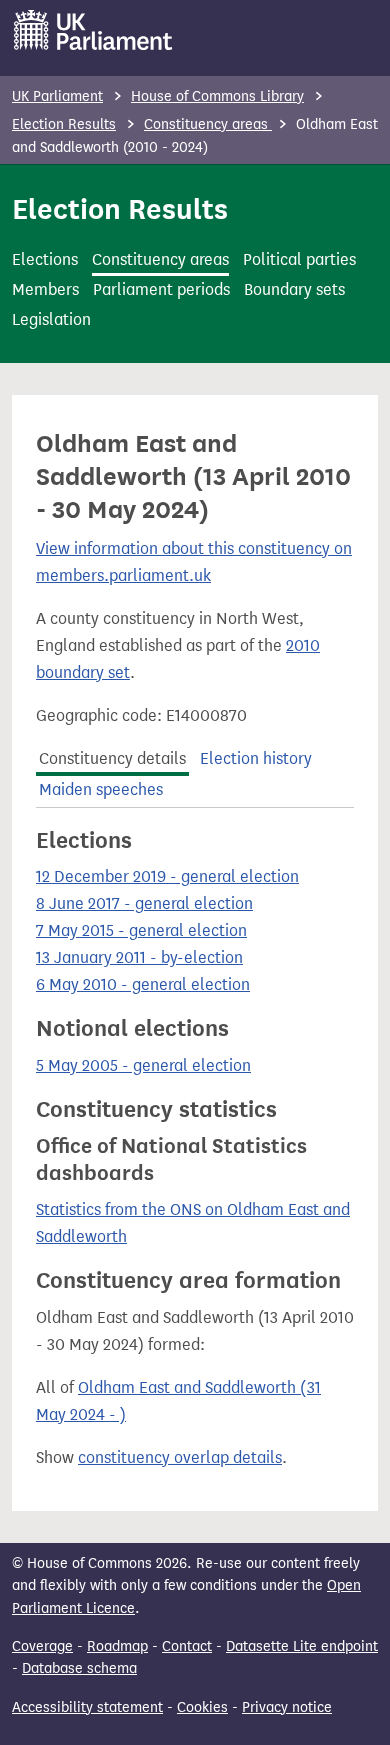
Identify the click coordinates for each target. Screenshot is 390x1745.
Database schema (79, 1668)
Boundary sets (294, 289)
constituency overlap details (180, 1457)
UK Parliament (57, 96)
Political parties (299, 259)
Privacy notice (287, 1707)
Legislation (51, 319)
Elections (45, 259)
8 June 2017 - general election (144, 903)
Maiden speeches (101, 789)
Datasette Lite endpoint (302, 1646)
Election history (256, 758)
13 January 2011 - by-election (139, 957)
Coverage (42, 1646)
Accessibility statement (87, 1707)
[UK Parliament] (93, 30)
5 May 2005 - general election (143, 1065)
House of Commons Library (217, 96)
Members (45, 289)
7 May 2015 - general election (141, 930)
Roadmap (117, 1646)
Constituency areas (208, 124)
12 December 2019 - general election (167, 876)
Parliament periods (161, 289)
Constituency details (112, 758)
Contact (187, 1646)
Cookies (202, 1707)
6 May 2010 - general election (143, 984)
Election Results (64, 124)
